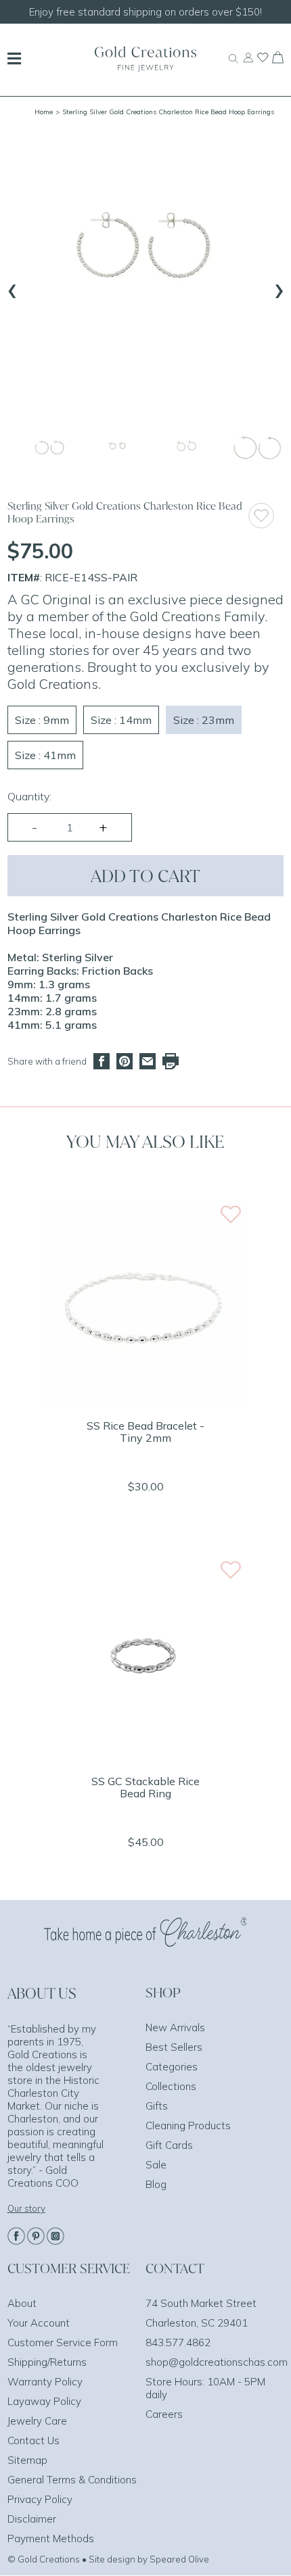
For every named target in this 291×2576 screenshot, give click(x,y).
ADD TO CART (145, 876)
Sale (156, 2165)
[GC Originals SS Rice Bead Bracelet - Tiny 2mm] (145, 1399)
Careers (164, 2414)
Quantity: (29, 796)
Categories (172, 2067)
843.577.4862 (178, 2342)
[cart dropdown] (278, 59)
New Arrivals (175, 2027)
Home (44, 112)
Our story (26, 2208)
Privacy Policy (40, 2499)
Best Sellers (174, 2047)
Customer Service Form (63, 2342)
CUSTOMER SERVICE (69, 2268)
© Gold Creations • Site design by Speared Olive (108, 2559)
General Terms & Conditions (72, 2480)
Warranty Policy (45, 2382)
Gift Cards (169, 2145)
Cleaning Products (188, 2125)
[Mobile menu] (14, 60)
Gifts (157, 2106)
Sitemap (27, 2460)
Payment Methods (51, 2538)
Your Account (39, 2323)
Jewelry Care (37, 2421)
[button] (50, 449)
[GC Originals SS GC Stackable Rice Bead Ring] (145, 1755)
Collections (171, 2086)
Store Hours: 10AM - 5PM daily (205, 2388)
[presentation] (12, 288)
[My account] (248, 64)
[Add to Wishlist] (266, 515)
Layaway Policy (44, 2401)
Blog (156, 2184)
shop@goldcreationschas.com (217, 2362)
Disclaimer (32, 2519)
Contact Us (33, 2440)
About (22, 2303)
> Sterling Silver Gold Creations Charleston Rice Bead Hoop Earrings (165, 112)
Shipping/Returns (47, 2362)
